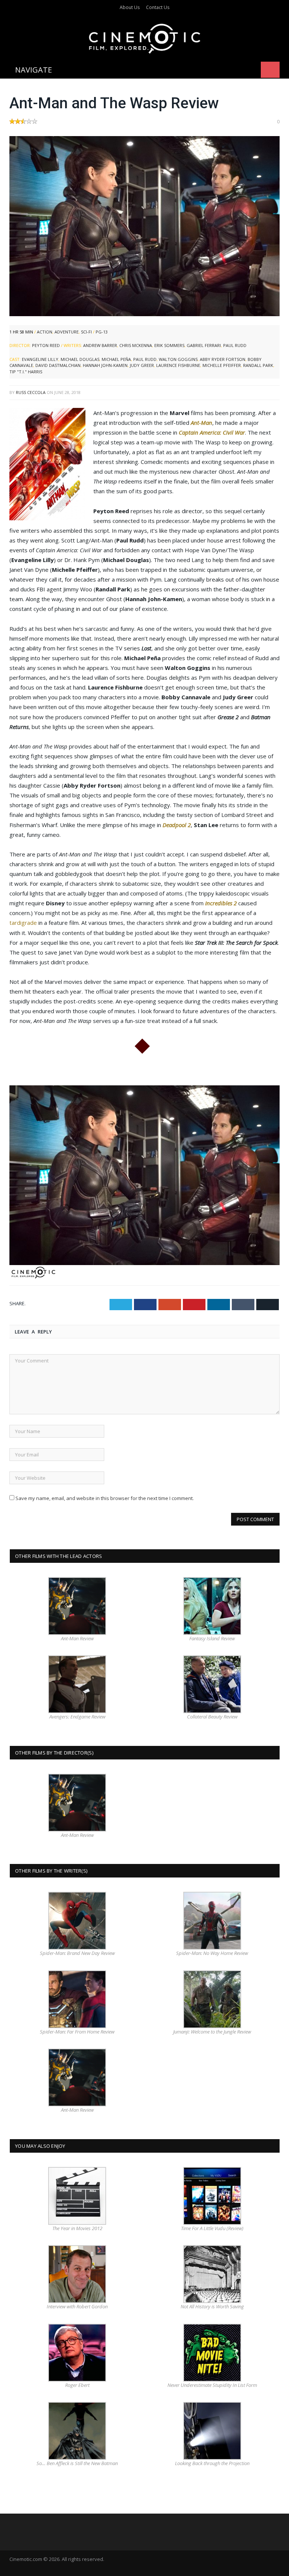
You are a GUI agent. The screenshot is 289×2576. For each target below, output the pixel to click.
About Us (130, 7)
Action (45, 332)
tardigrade (23, 923)
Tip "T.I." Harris (26, 372)
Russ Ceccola (31, 392)
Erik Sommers (169, 345)
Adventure (67, 332)
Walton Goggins (178, 359)
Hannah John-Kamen (105, 365)
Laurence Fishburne (178, 365)
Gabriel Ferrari (204, 345)
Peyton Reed (46, 345)
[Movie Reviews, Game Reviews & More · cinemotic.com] (145, 37)
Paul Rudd (235, 345)
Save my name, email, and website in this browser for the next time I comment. (105, 1498)
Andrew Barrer (100, 345)
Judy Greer (142, 365)
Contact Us (158, 7)
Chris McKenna (136, 345)
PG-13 (102, 332)
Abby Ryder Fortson (223, 359)
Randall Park (258, 365)
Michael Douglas (80, 359)
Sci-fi (86, 332)
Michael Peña (116, 359)
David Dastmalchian (58, 365)
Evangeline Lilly (40, 359)
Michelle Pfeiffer (222, 365)
